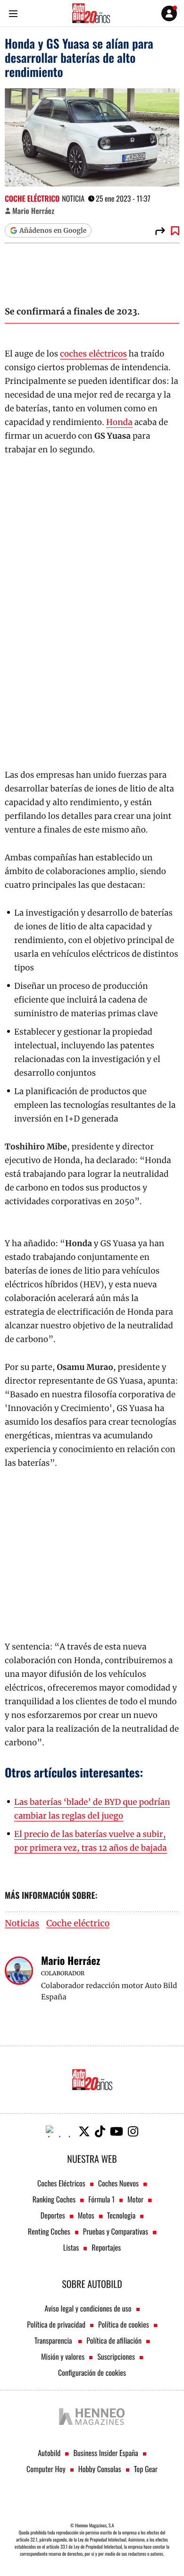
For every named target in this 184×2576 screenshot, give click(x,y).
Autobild (49, 2453)
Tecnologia (121, 2215)
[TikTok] (100, 2131)
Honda (119, 422)
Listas (71, 2247)
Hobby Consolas (100, 2469)
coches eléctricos (93, 354)
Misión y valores (63, 2356)
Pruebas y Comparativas (116, 2231)
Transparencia (54, 2340)
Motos (86, 2215)
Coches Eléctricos (61, 2183)
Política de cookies (124, 2324)
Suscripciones (116, 2356)
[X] (84, 2131)
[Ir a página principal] (91, 13)
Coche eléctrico (32, 198)
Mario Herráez (33, 211)
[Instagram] (133, 2131)
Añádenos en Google (53, 230)
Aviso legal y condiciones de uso (88, 2308)
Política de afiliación (114, 2340)
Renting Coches (49, 2231)
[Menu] (13, 13)
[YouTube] (117, 2131)
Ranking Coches (54, 2199)
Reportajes (106, 2247)
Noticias (22, 1924)
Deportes (53, 2215)
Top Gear (146, 2469)
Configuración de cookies (92, 2372)
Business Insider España (105, 2453)
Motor (135, 2199)
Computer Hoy (46, 2469)
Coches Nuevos (118, 2183)
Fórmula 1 (101, 2199)
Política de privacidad (56, 2324)
